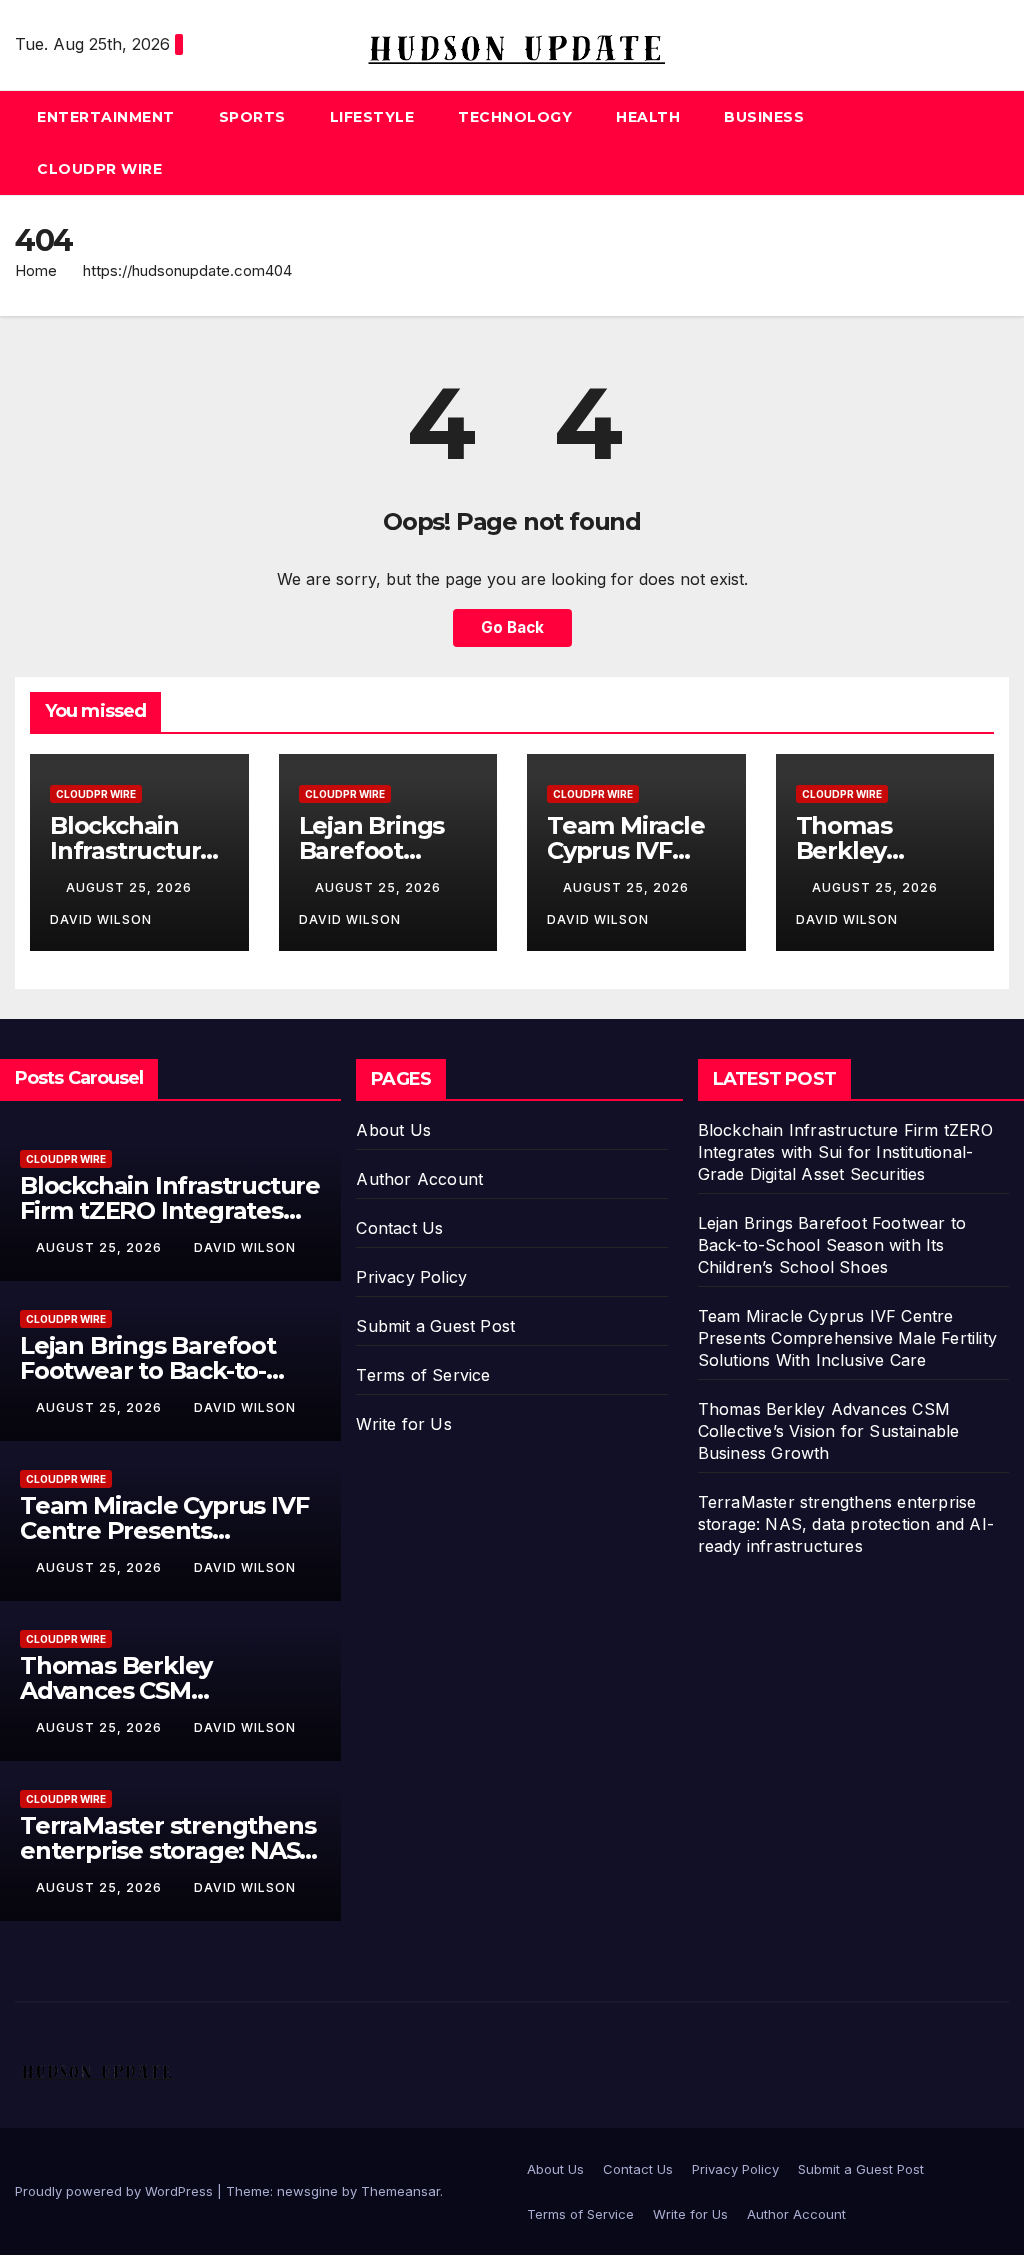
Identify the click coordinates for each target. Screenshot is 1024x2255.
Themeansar (400, 2191)
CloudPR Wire (99, 169)
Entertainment (106, 117)
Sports (252, 117)
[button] (995, 143)
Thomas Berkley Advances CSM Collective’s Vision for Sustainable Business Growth (829, 1431)
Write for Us (403, 1424)
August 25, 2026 (131, 887)
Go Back (512, 627)
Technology (515, 117)
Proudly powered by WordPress (116, 2191)
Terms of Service (423, 1375)
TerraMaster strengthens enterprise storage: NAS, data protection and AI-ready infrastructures (846, 1524)
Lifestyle (372, 117)
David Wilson (245, 1247)
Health (648, 117)
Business (764, 117)
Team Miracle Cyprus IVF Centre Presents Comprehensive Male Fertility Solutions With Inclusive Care (847, 1338)
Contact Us (399, 1228)
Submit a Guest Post (435, 1326)
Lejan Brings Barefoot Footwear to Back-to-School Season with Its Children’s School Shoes (832, 1245)
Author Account (419, 1179)
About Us (393, 1130)
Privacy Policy (411, 1277)
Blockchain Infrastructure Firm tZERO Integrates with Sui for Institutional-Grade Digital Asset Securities (845, 1152)
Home (36, 270)
